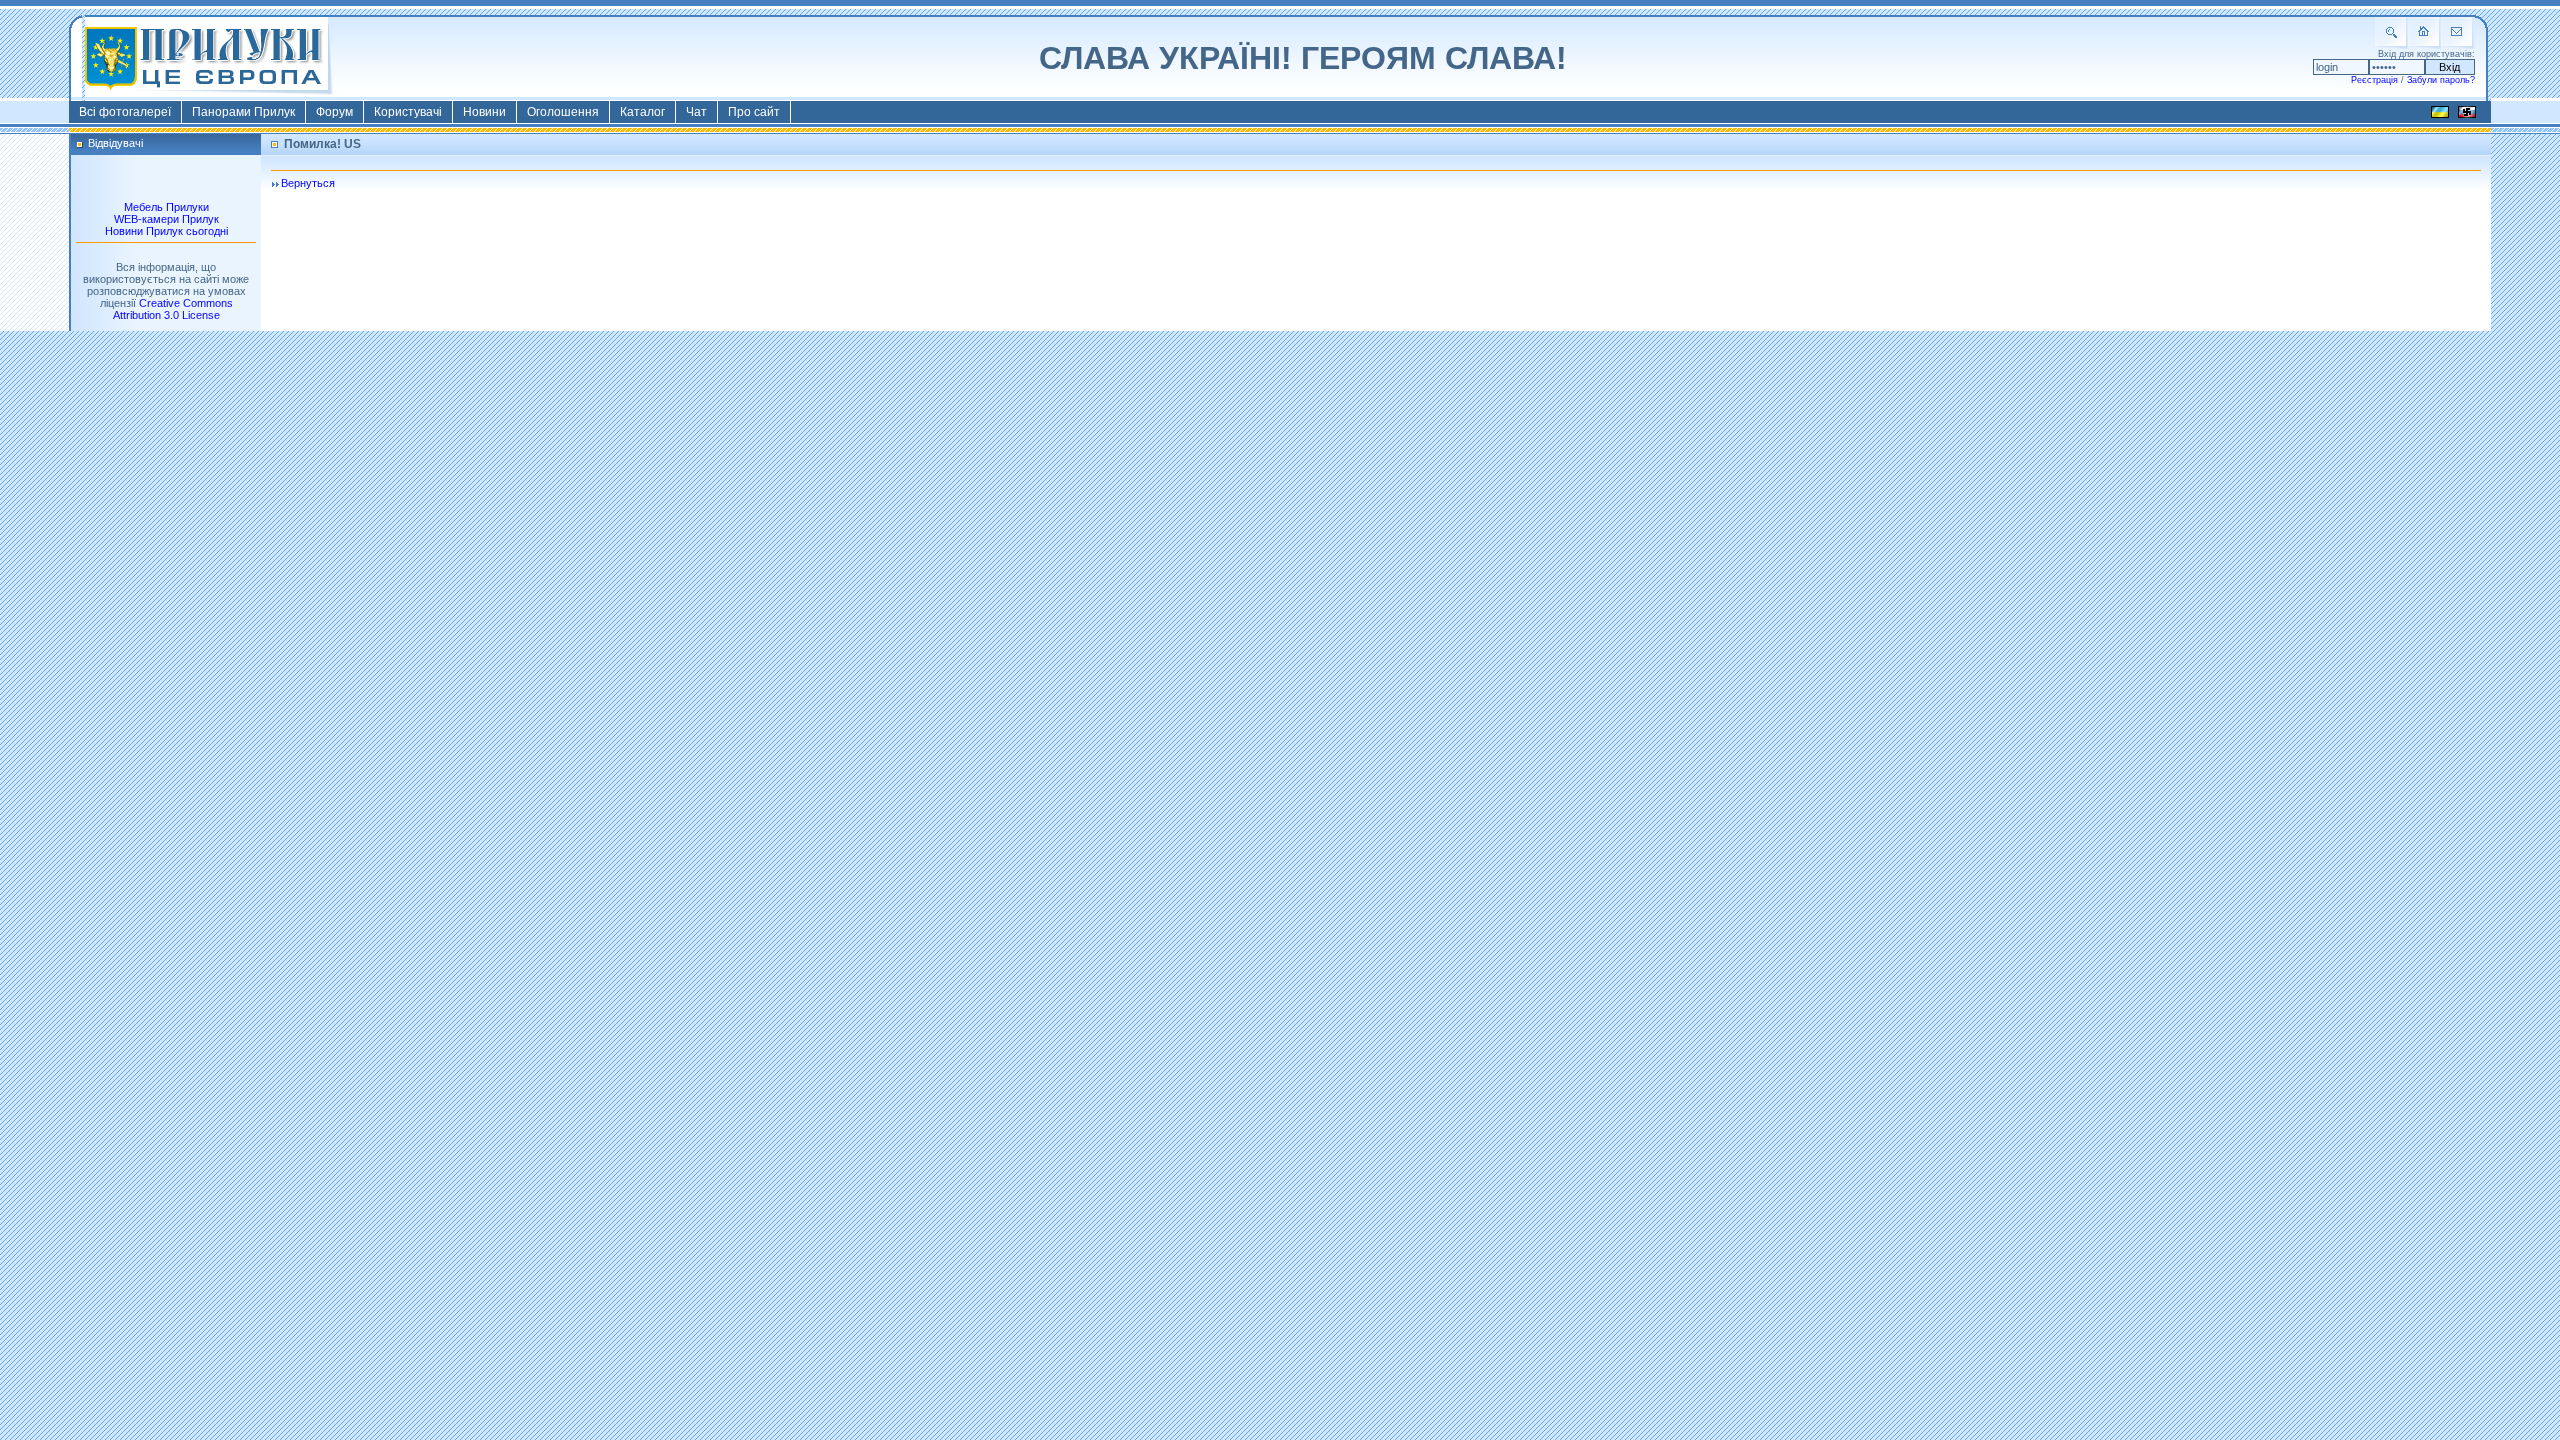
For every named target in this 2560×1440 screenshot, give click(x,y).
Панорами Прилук (243, 112)
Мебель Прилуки (166, 207)
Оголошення (563, 112)
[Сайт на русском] (2467, 115)
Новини (484, 112)
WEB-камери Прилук (166, 219)
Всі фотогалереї (125, 112)
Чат (696, 112)
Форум (334, 112)
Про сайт (754, 112)
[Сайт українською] (2440, 115)
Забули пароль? (2441, 80)
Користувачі (408, 112)
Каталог (642, 112)
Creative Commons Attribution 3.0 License (173, 309)
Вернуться (308, 183)
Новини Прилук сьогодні (166, 231)
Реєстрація (2374, 80)
